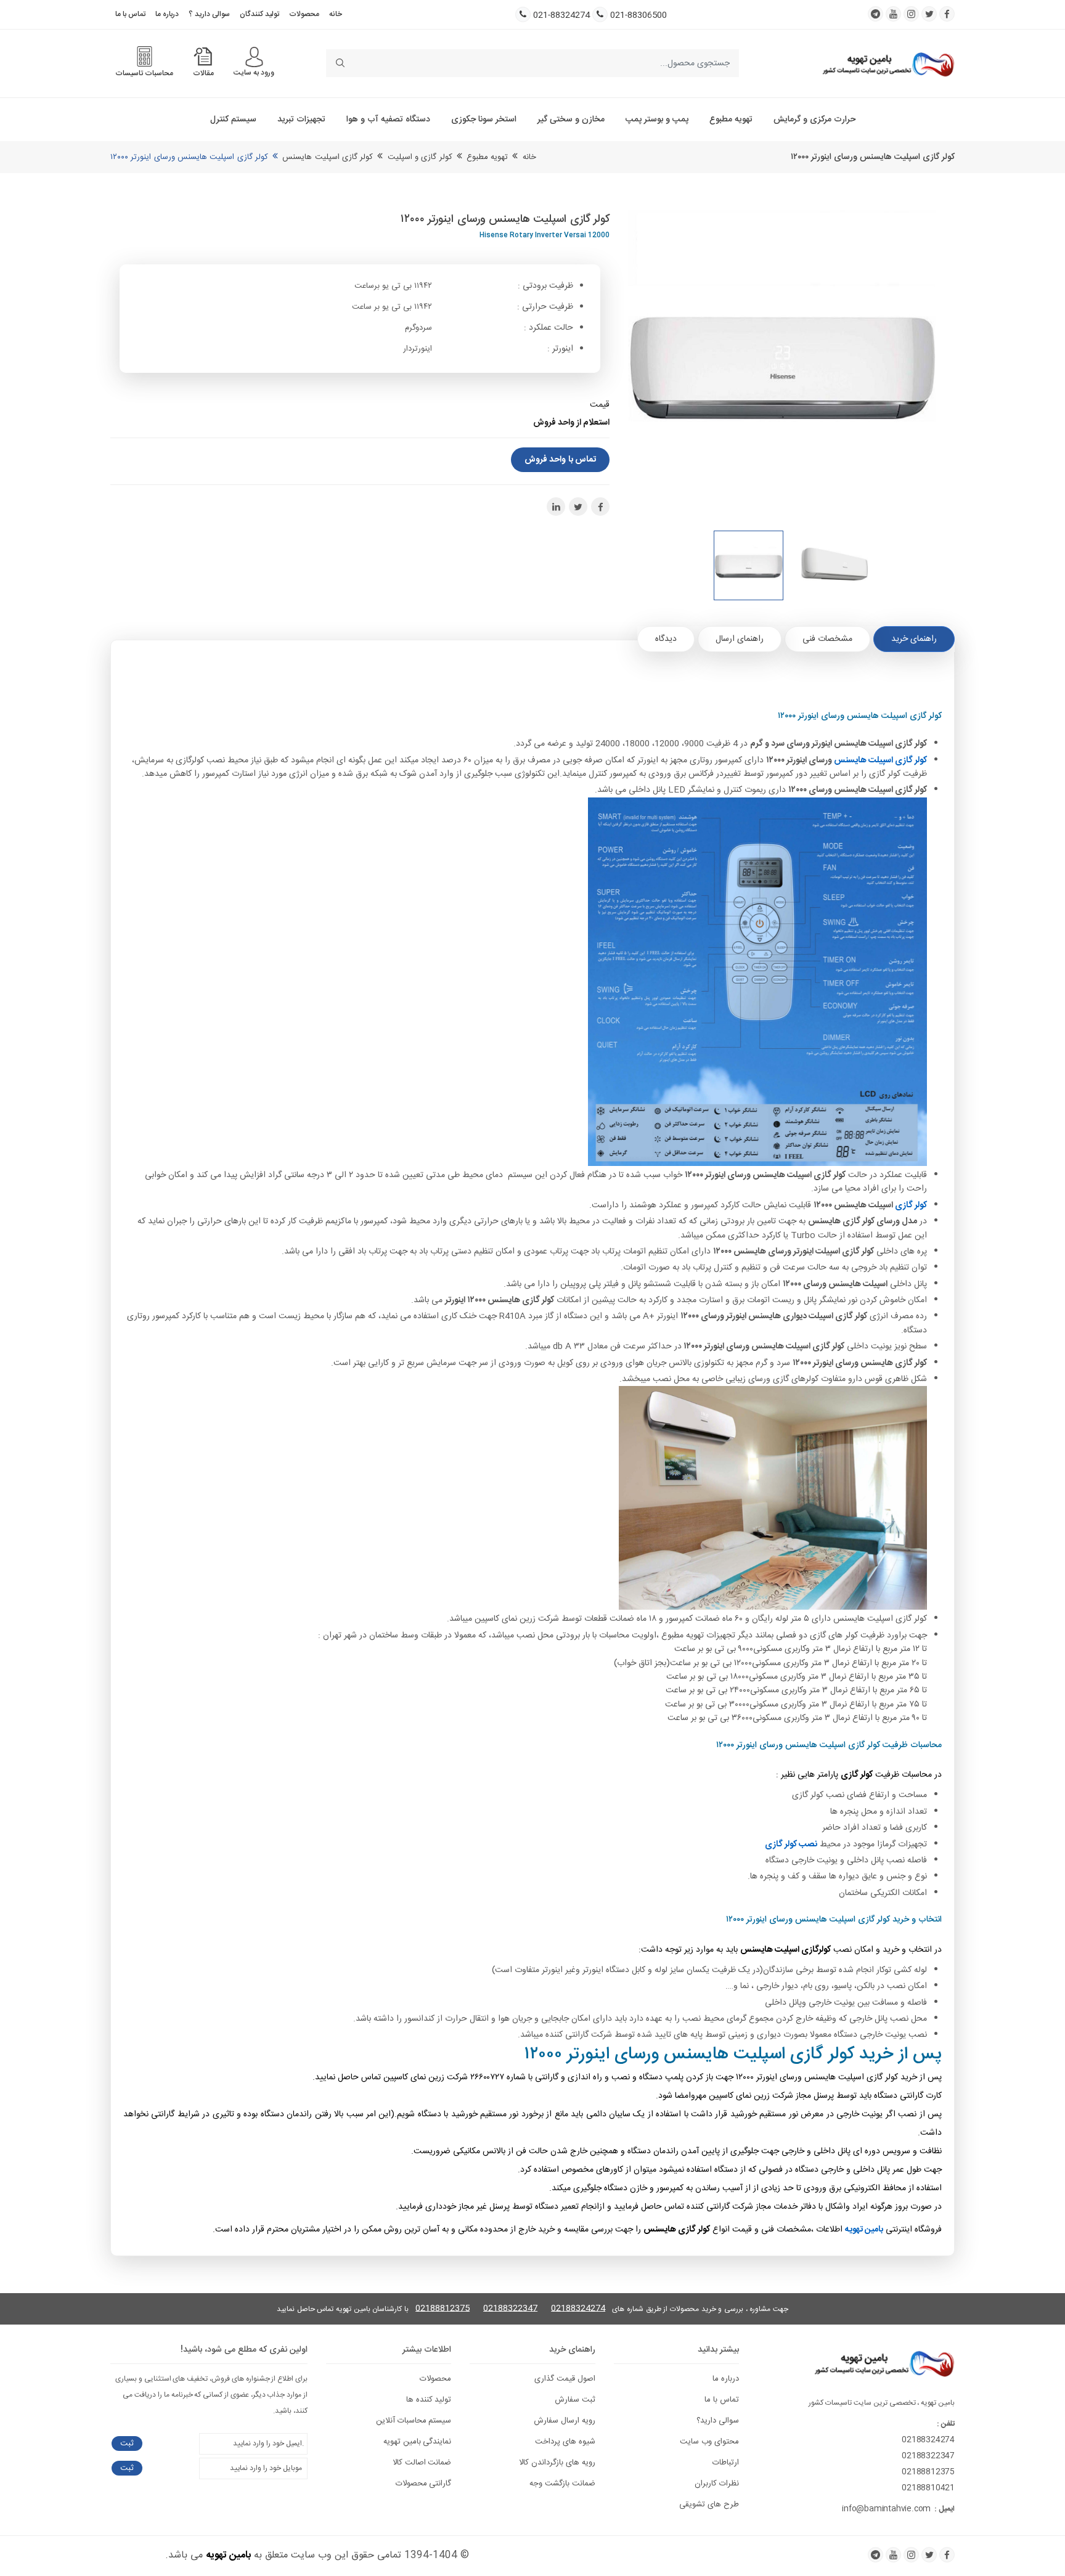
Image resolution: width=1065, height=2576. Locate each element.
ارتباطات (726, 2463)
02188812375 (443, 2309)
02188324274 (578, 2309)
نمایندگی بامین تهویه (418, 2442)
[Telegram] (875, 2555)
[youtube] (893, 14)
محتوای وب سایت (709, 2442)
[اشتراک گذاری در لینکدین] (556, 507)
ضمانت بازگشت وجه (562, 2484)
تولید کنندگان (259, 14)
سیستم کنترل (233, 120)
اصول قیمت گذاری (565, 2379)
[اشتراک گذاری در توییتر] (578, 507)
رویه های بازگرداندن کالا (557, 2463)
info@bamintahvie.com (886, 2509)
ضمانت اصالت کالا (422, 2463)
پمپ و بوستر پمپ (657, 120)
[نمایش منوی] (254, 57)
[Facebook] (947, 2555)
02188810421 (928, 2488)
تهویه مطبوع (731, 120)
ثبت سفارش (575, 2400)
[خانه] (888, 63)
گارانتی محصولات (424, 2484)
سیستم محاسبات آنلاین (414, 2421)
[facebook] (947, 14)
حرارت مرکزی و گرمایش (814, 120)
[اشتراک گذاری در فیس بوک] (600, 507)
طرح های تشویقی (709, 2505)
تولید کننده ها (429, 2400)
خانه (336, 14)
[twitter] (929, 14)
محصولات (304, 14)
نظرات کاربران (717, 2484)
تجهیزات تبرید (301, 120)
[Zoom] (791, 364)
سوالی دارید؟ (718, 2421)
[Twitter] (929, 2555)
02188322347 (510, 2309)
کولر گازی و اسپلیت (420, 157)
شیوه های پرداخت (565, 2442)
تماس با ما (130, 14)
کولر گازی (911, 1205)
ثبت (127, 2444)
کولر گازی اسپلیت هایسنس (328, 157)
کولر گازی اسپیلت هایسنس (880, 760)
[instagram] (911, 14)
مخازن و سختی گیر (571, 120)
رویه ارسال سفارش (565, 2421)
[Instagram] (911, 2555)
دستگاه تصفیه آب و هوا (388, 120)
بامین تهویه (228, 2555)
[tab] (914, 639)
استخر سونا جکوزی (484, 120)
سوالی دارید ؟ (209, 14)
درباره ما (167, 14)
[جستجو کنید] (340, 63)
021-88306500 (639, 16)
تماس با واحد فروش (560, 460)
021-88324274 (561, 16)
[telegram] (875, 14)
